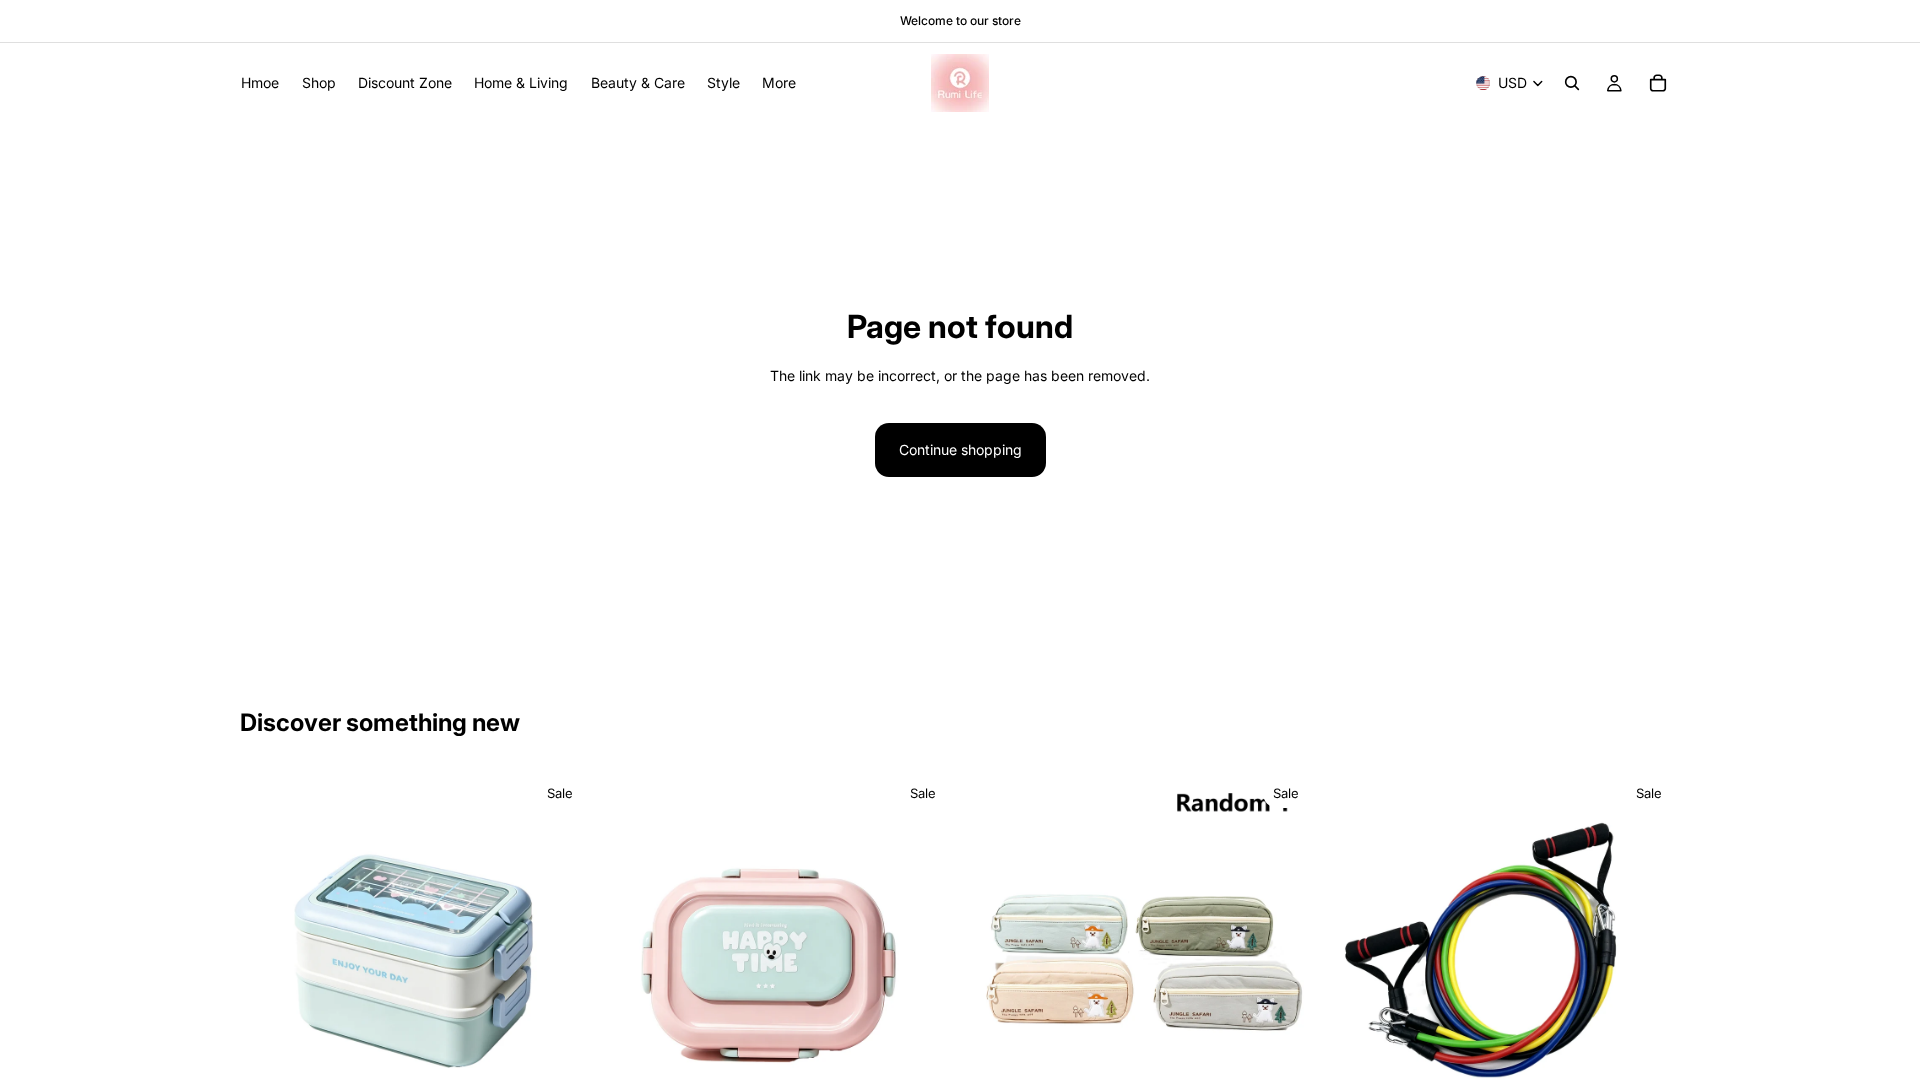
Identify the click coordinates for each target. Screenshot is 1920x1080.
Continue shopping (960, 449)
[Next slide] (561, 947)
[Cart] (1658, 83)
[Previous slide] (270, 947)
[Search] (1572, 83)
